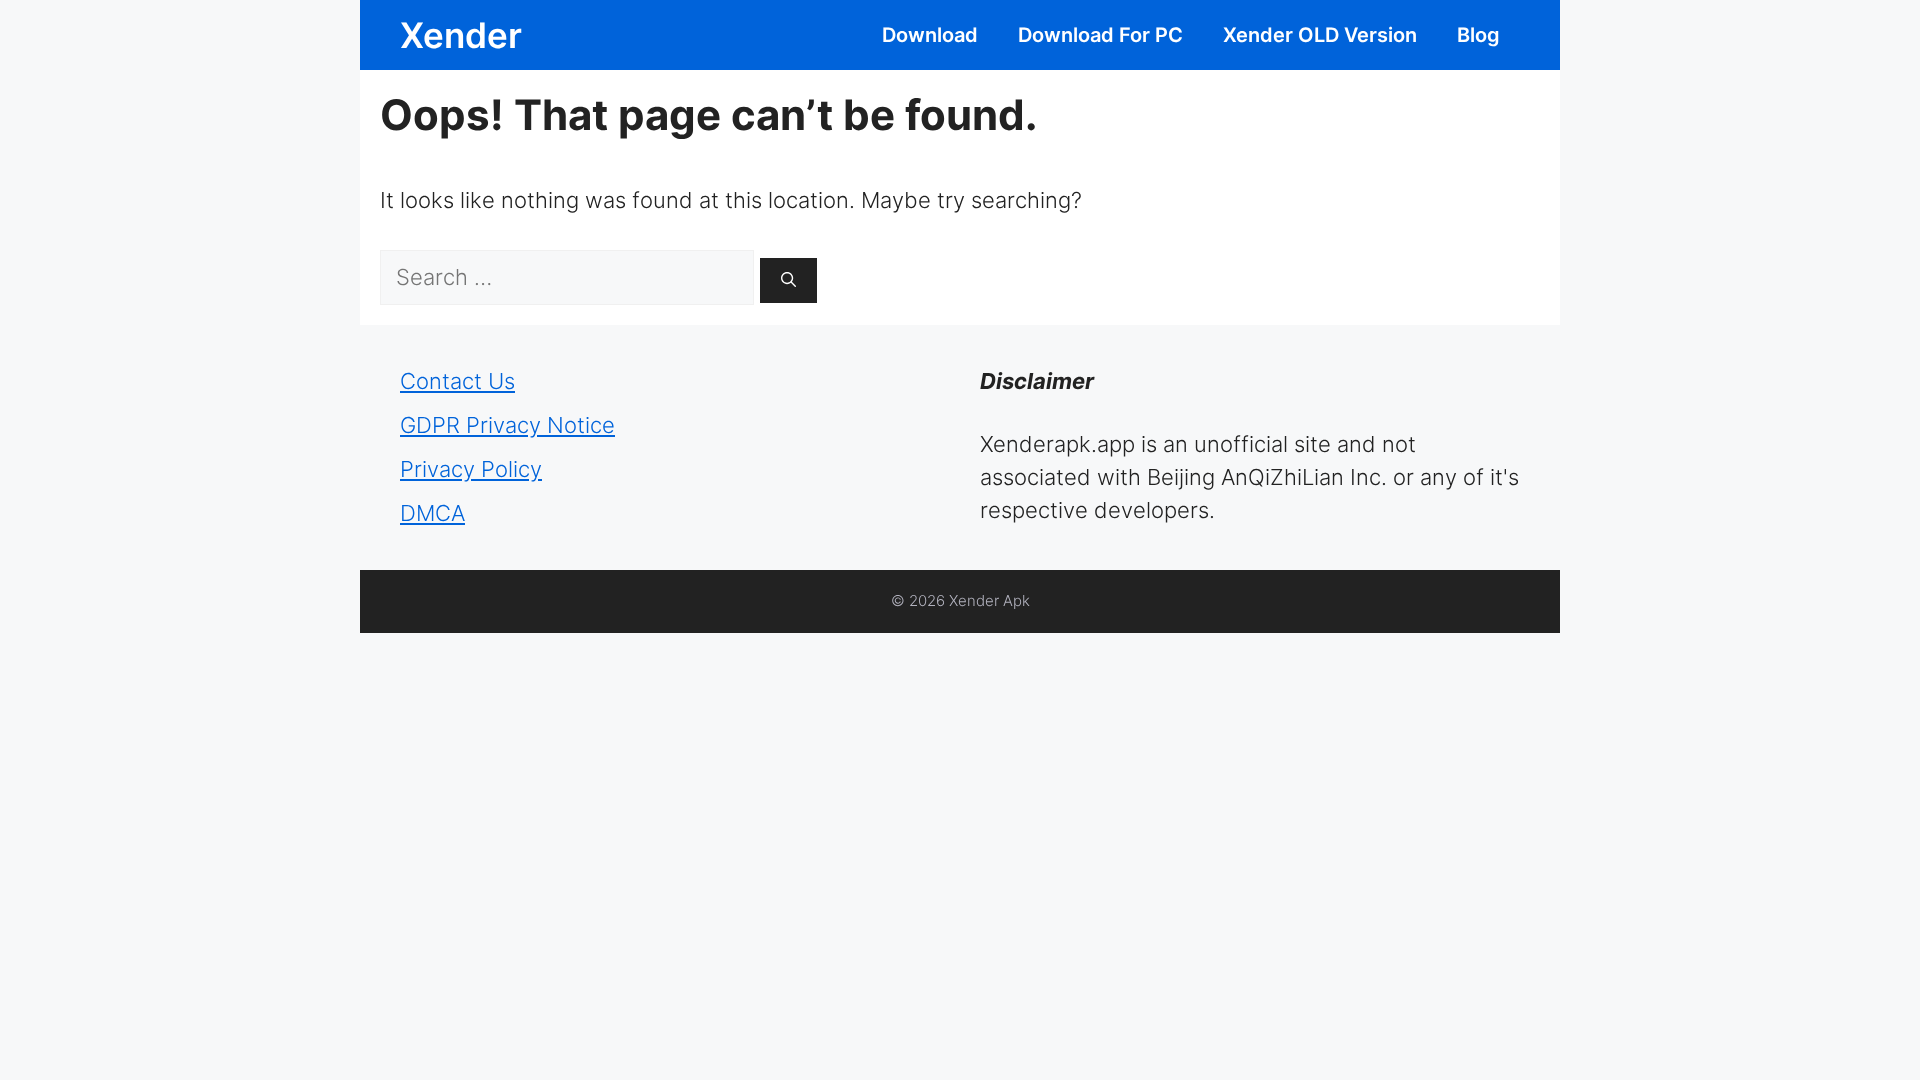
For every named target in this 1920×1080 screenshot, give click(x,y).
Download (930, 35)
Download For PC (1100, 35)
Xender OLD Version (1320, 35)
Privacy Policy (471, 469)
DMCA (432, 513)
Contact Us (457, 381)
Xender (461, 35)
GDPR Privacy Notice (507, 425)
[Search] (788, 280)
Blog (1478, 35)
